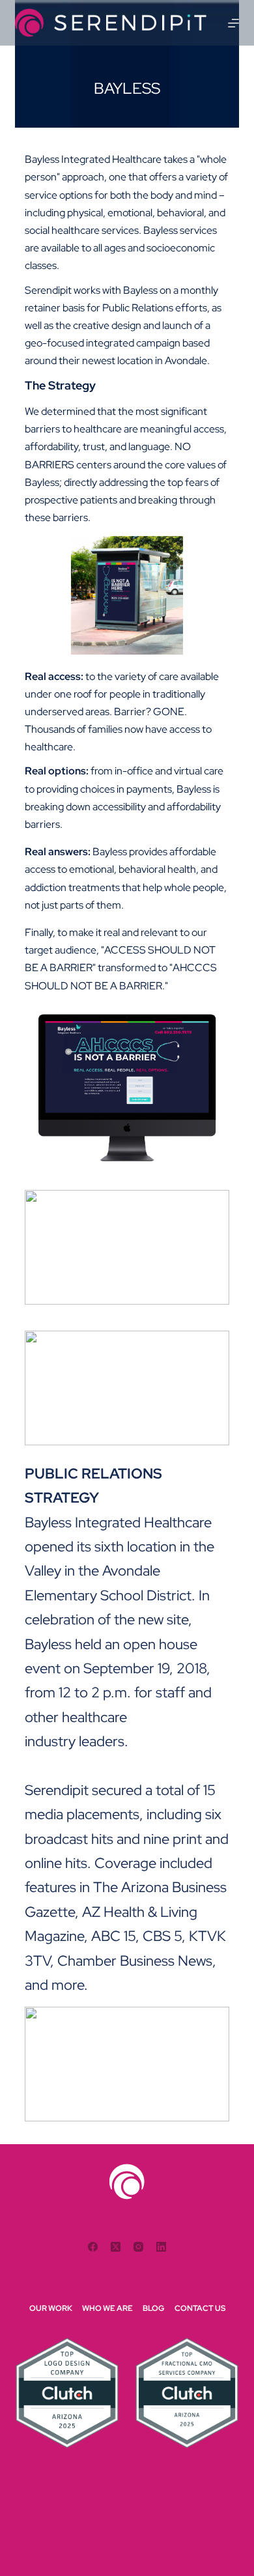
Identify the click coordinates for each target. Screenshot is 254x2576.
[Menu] (233, 23)
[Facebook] (93, 2247)
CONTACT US (200, 2309)
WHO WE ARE (107, 2309)
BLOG (154, 2309)
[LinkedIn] (161, 2247)
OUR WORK (51, 2309)
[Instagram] (138, 2247)
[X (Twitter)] (116, 2247)
